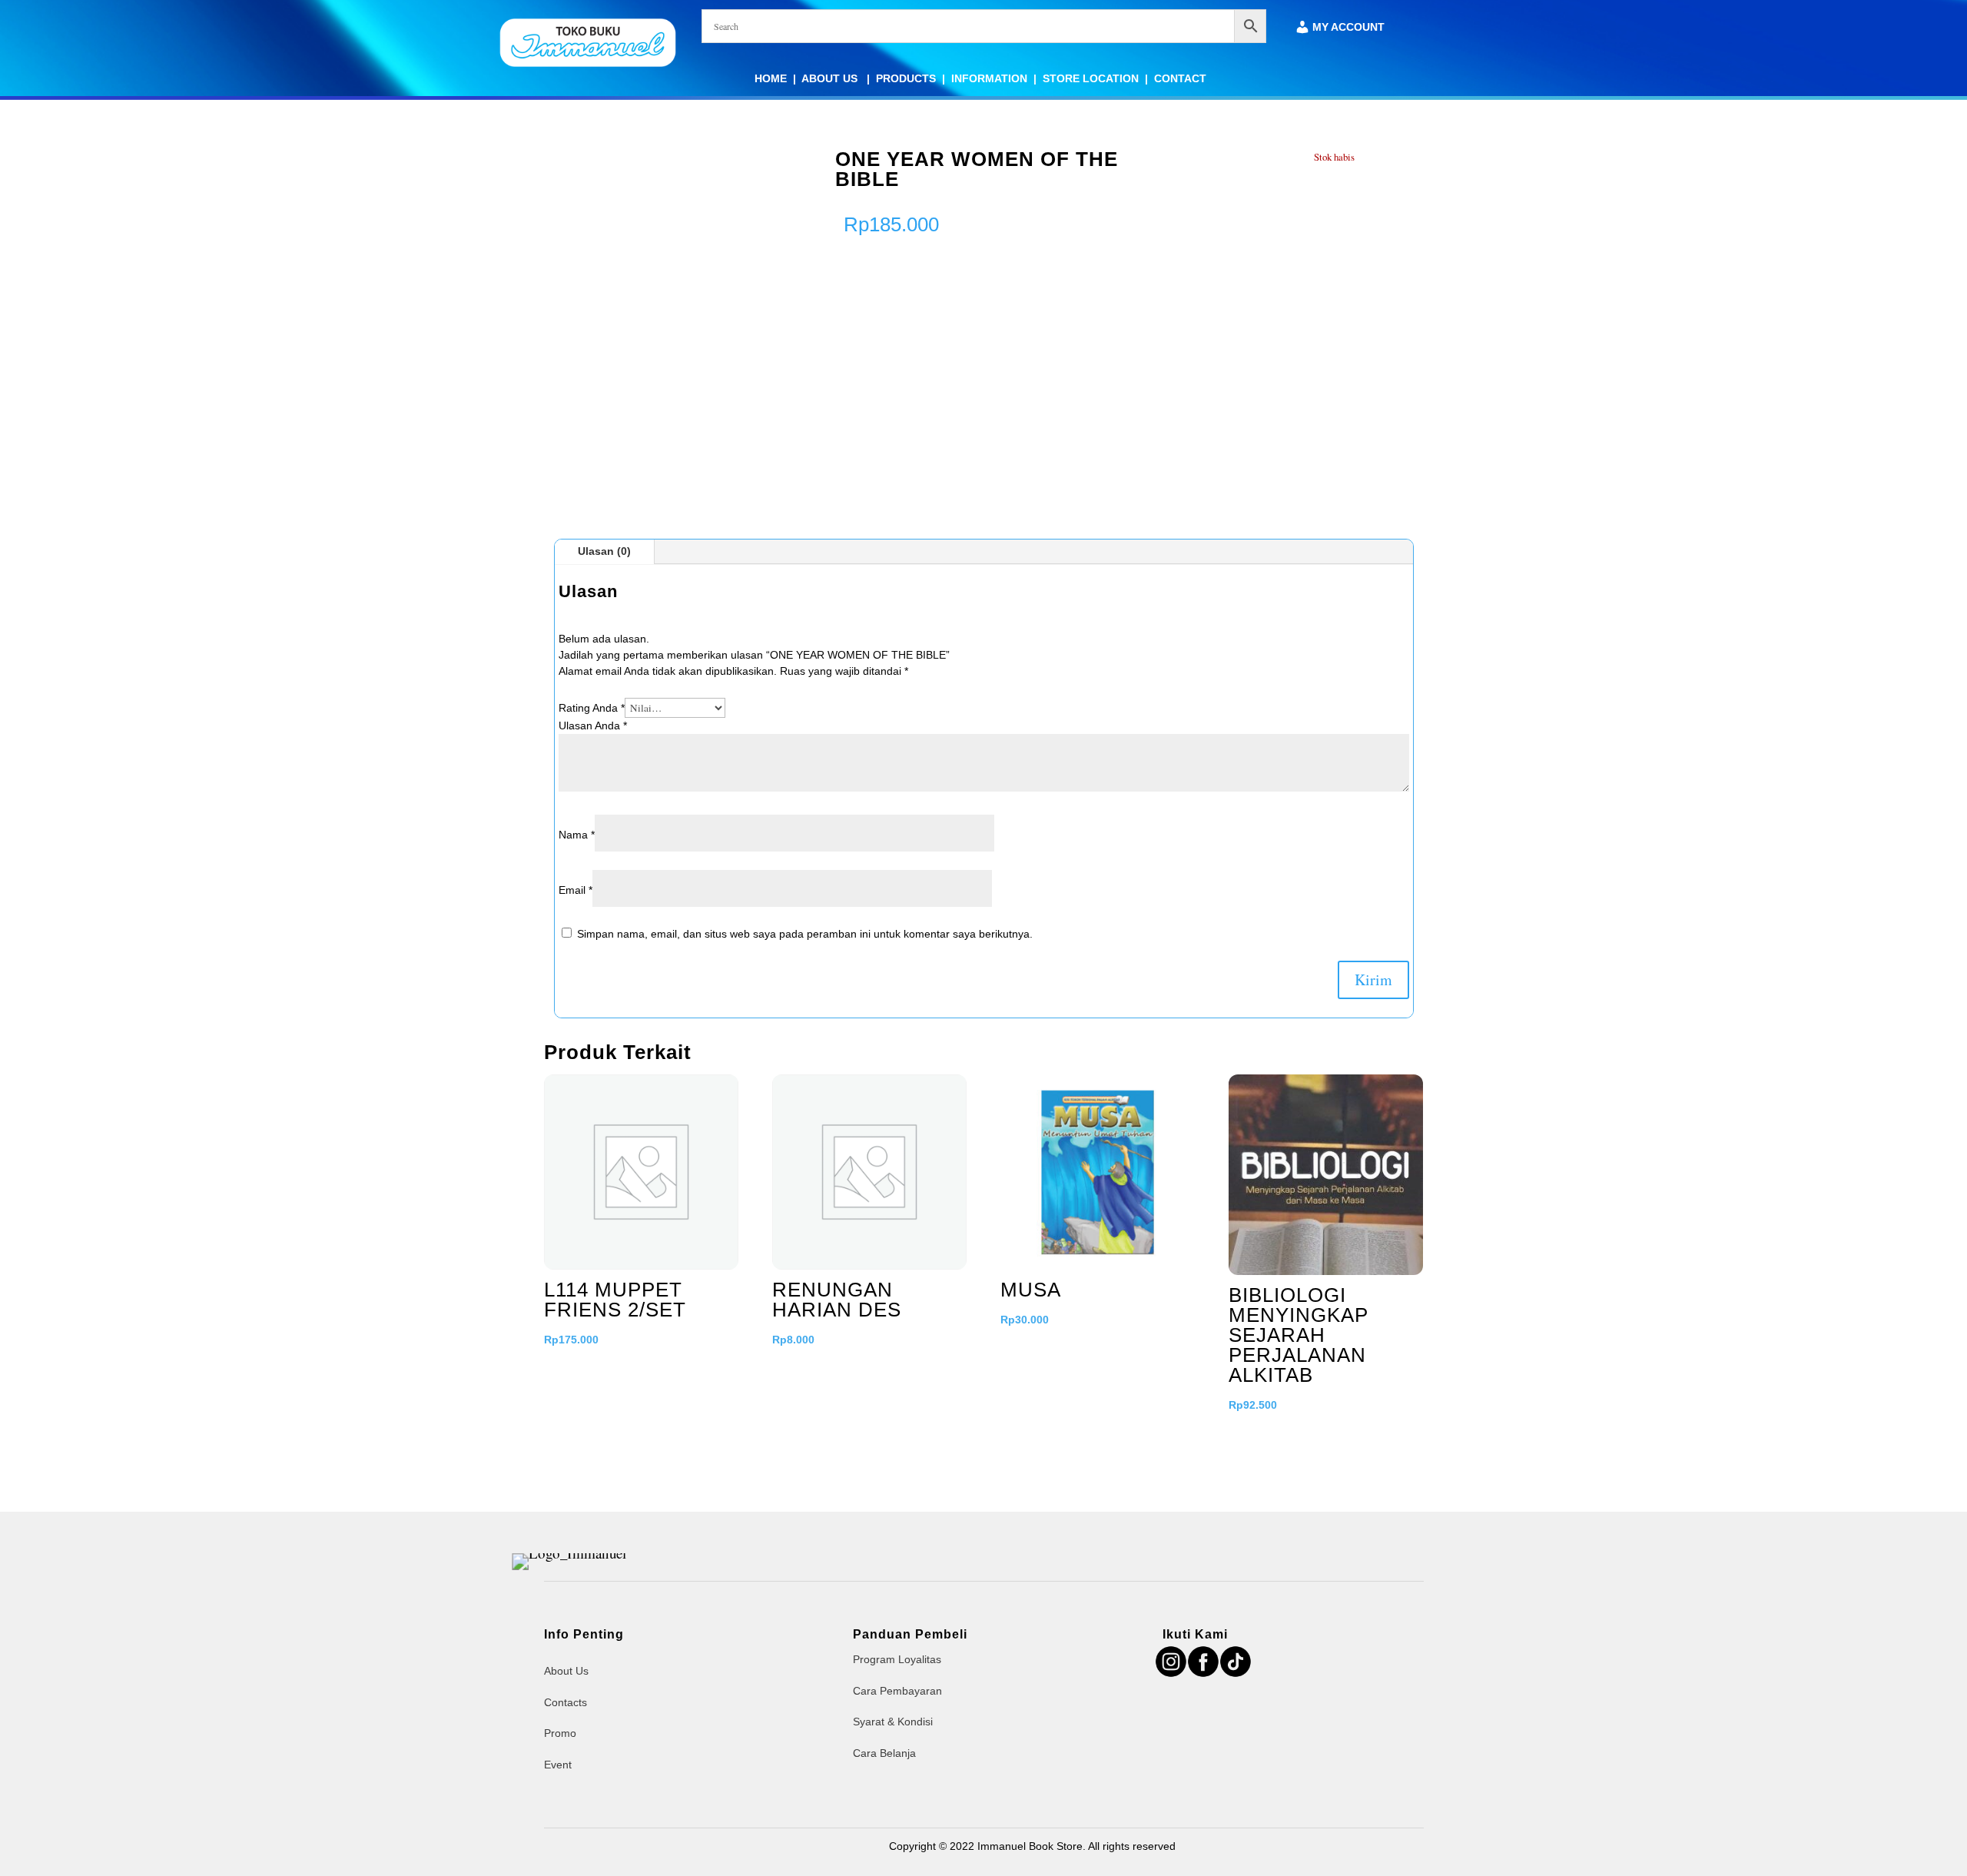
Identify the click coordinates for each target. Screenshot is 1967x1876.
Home (771, 78)
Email (576, 890)
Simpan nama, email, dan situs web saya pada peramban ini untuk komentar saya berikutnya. (805, 934)
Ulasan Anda (593, 725)
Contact (1180, 78)
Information (989, 78)
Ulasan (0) (604, 551)
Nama (577, 835)
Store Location (1091, 78)
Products (906, 78)
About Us (831, 78)
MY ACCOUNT (1348, 27)
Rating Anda (592, 708)
